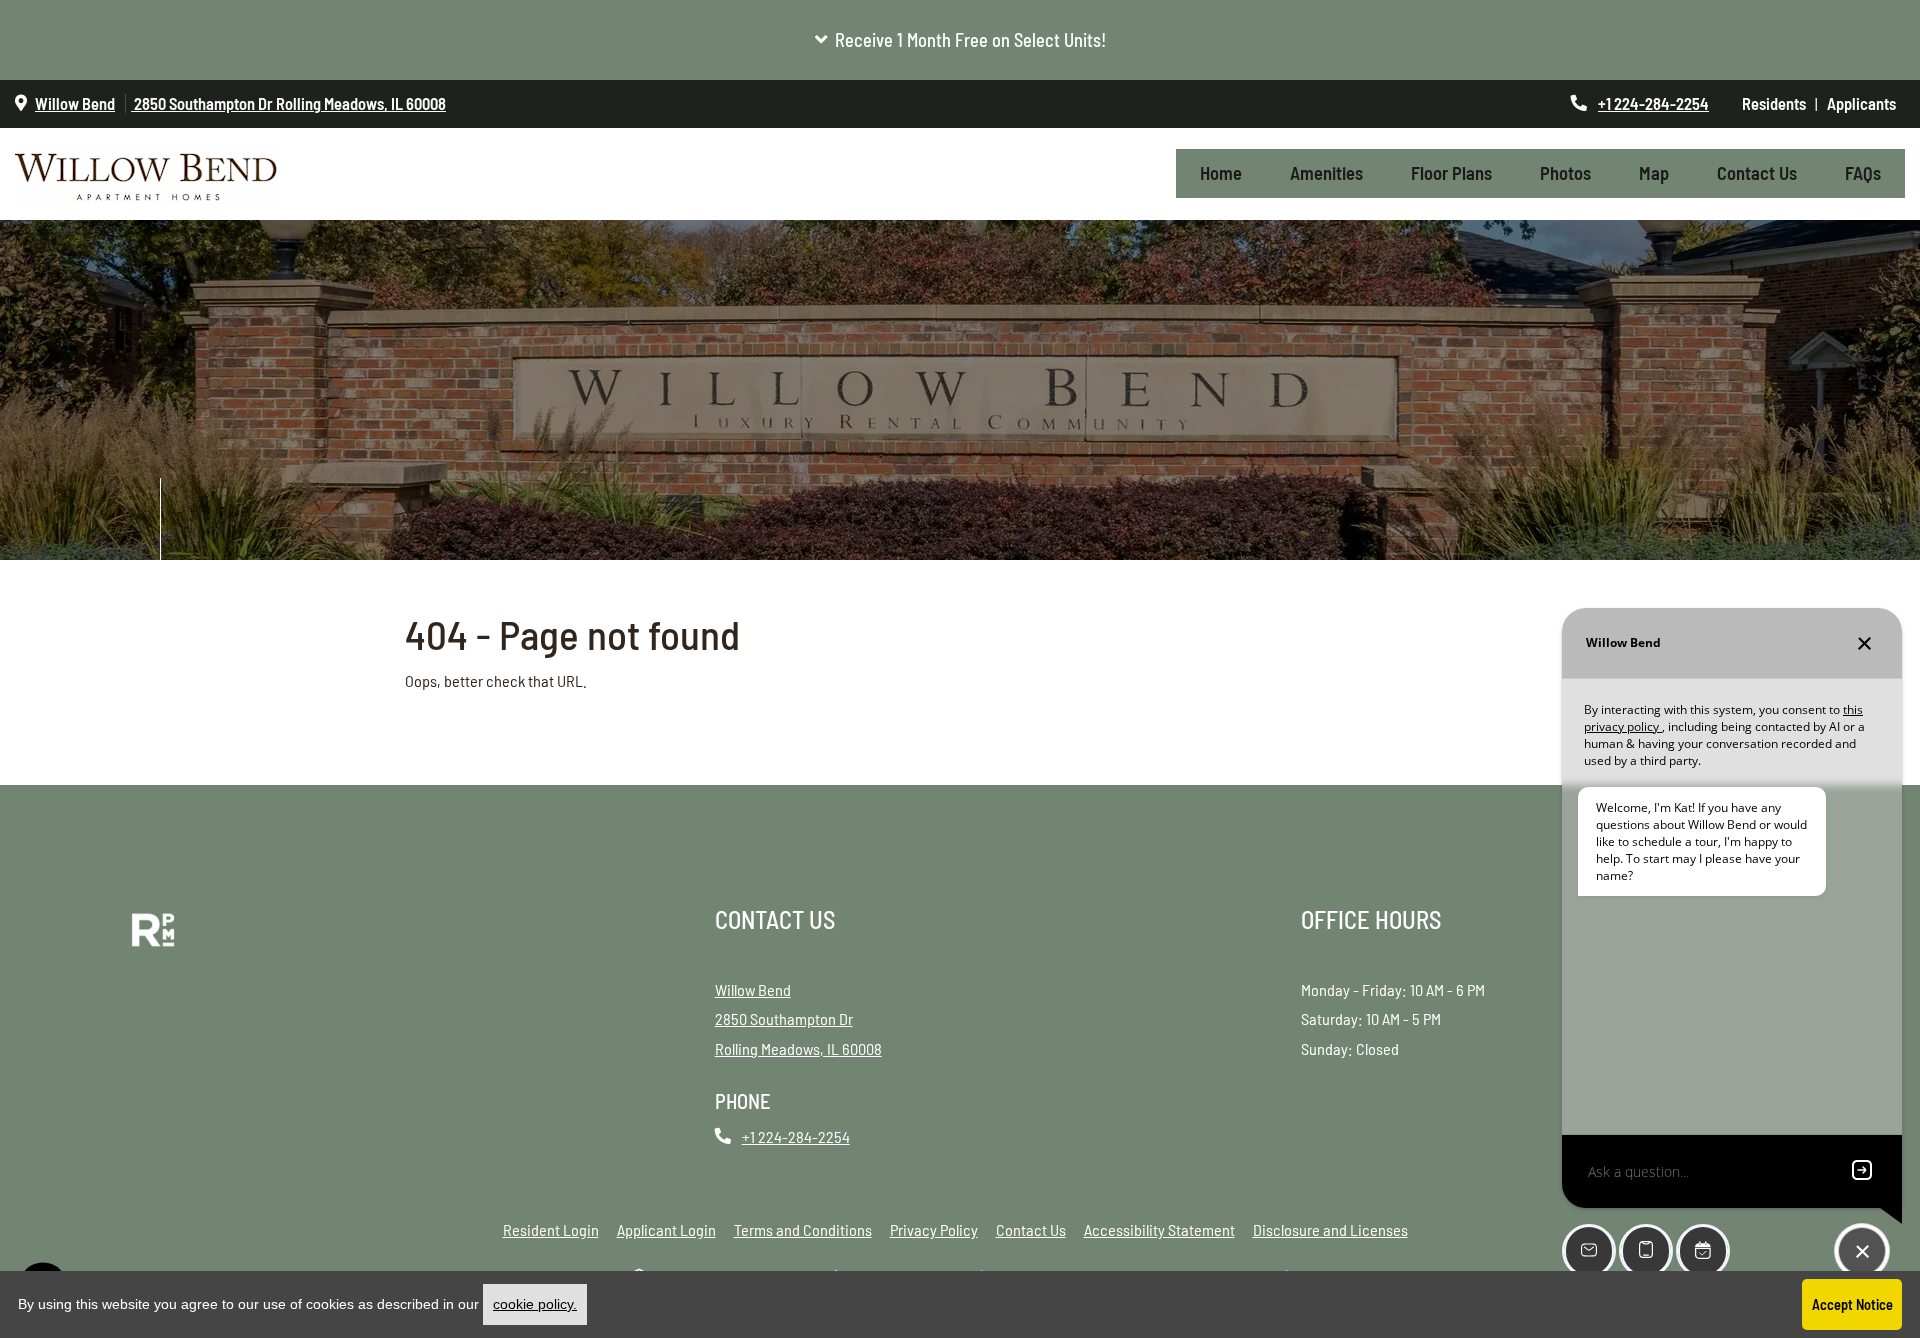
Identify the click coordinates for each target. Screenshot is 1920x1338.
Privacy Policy (934, 1229)
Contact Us (1757, 173)
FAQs (1863, 173)
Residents (1778, 103)
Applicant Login (666, 1229)
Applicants (1866, 103)
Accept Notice (1852, 1304)
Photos (1565, 173)
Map (1654, 173)
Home (1221, 173)
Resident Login (551, 1229)
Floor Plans (1451, 173)
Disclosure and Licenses (1330, 1229)
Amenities (1326, 173)
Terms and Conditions (803, 1229)
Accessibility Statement (1159, 1229)
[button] (960, 40)
